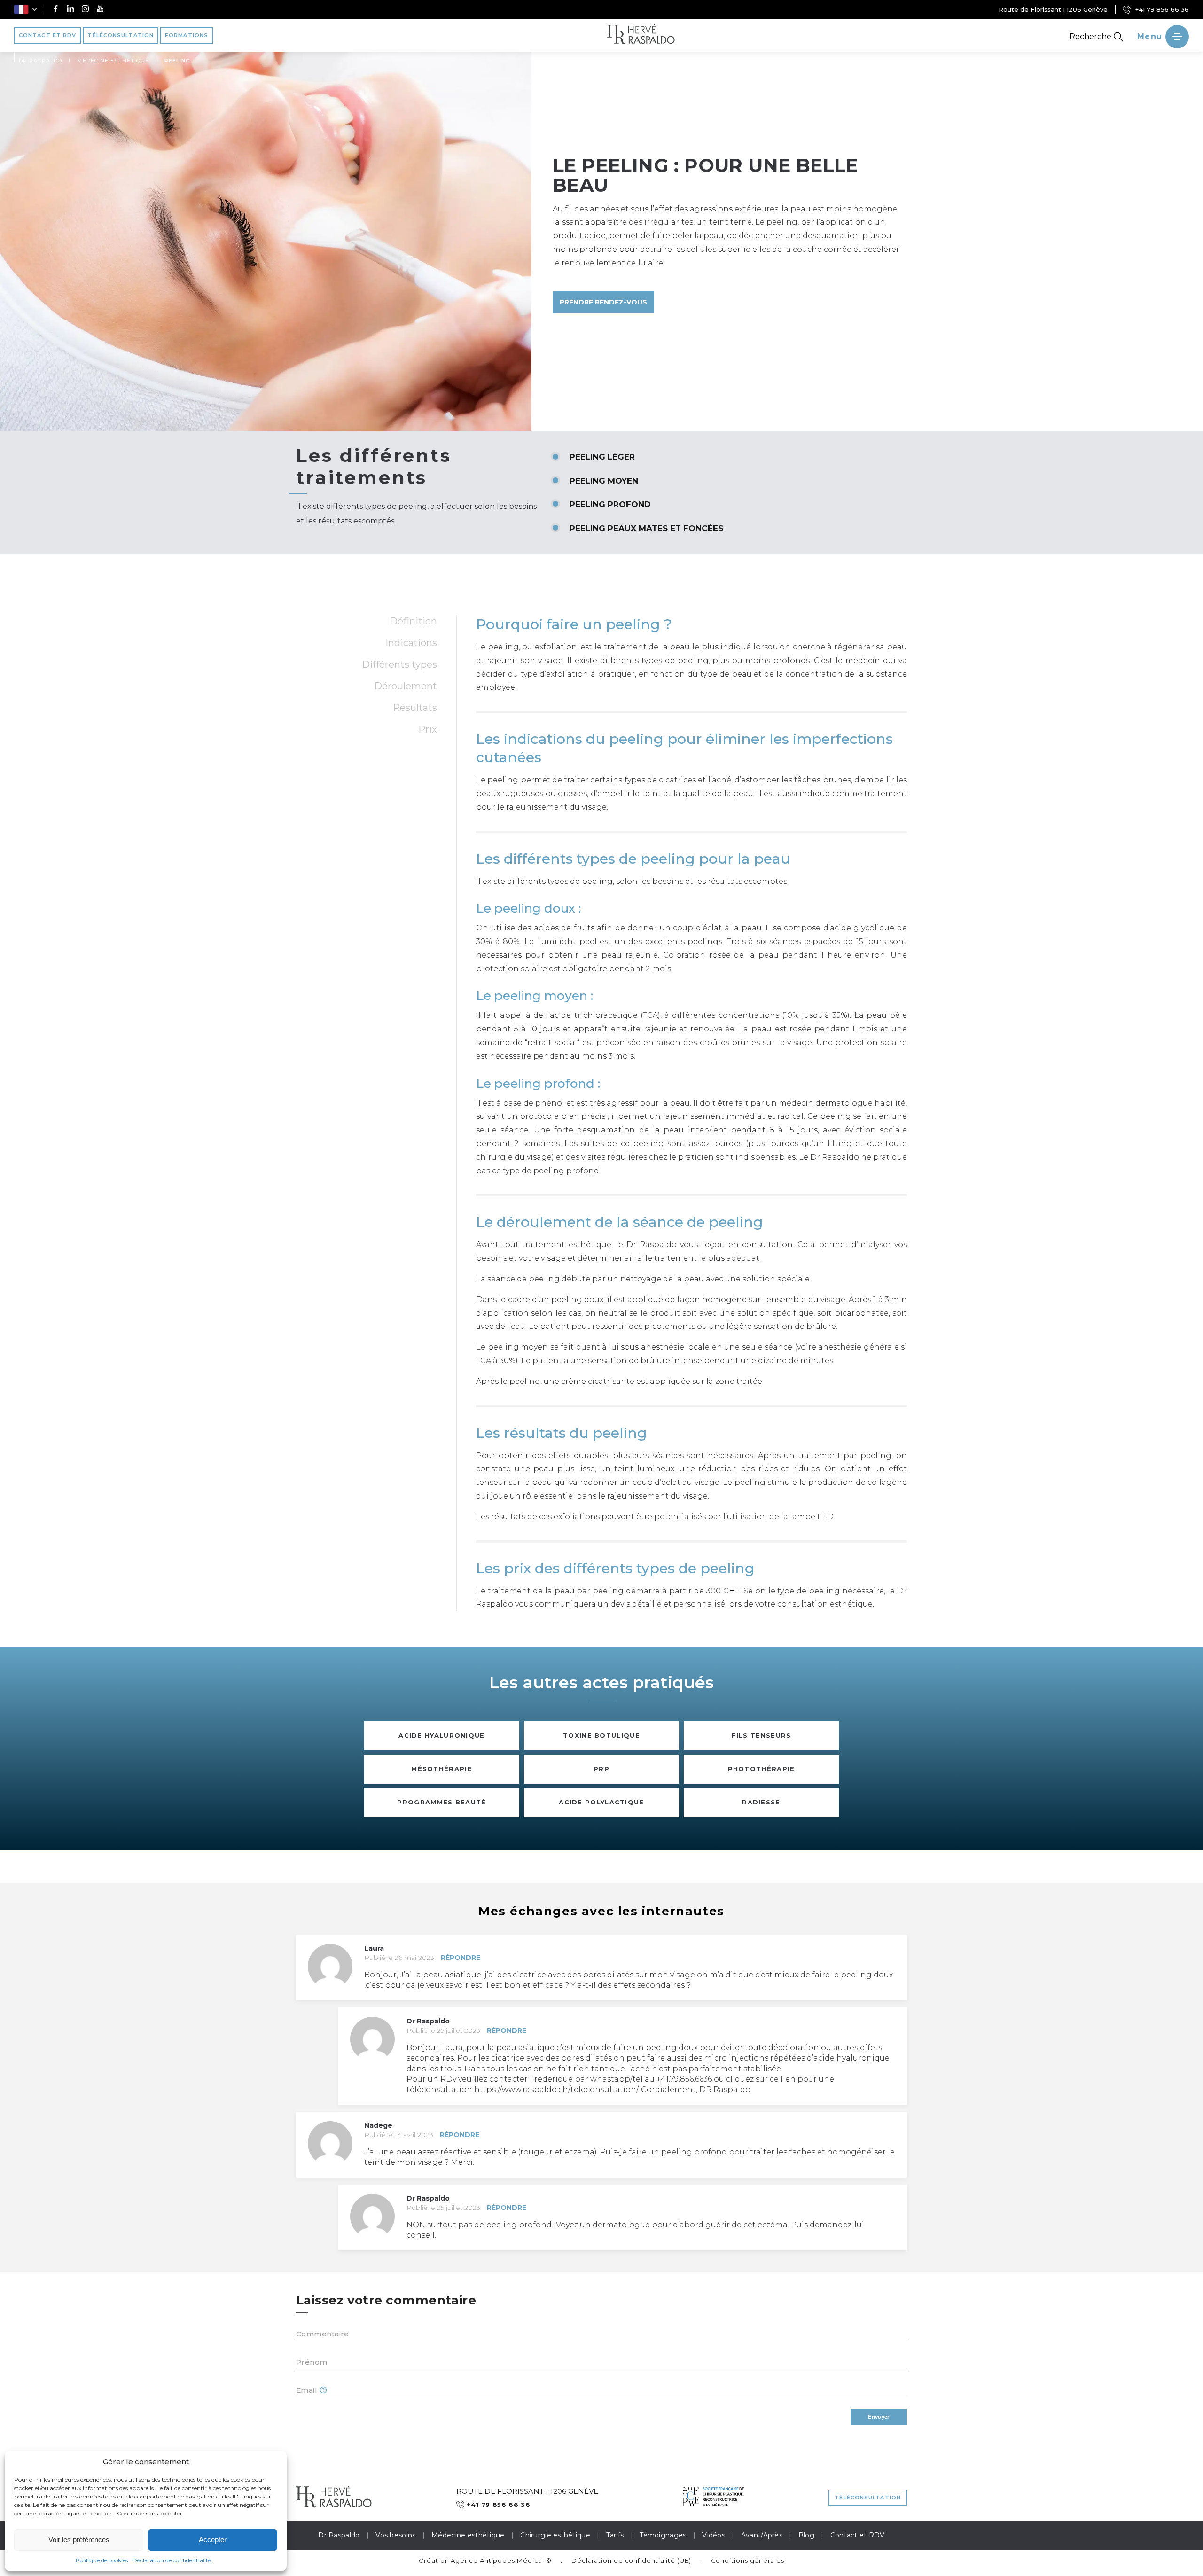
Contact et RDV (858, 2535)
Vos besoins (395, 2535)
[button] (26, 9)
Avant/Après (762, 2535)
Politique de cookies (102, 2560)
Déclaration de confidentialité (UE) (631, 2560)
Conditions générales (748, 2560)
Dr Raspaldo (339, 2535)
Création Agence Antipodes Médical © (485, 2560)
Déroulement (406, 686)
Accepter (213, 2540)
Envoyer (879, 2417)
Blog (806, 2535)
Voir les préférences (79, 2540)
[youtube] (100, 10)
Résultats (415, 708)
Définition (413, 621)
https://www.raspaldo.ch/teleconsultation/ (556, 2089)
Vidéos (714, 2535)
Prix (428, 729)
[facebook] (56, 10)
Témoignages (663, 2535)
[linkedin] (70, 10)
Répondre (461, 1958)
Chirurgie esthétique (555, 2535)
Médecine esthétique (468, 2535)
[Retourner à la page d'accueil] (641, 35)
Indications (411, 643)
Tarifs (615, 2535)
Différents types (399, 664)
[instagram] (85, 10)
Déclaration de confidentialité (172, 2560)
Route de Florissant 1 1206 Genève (1053, 9)
